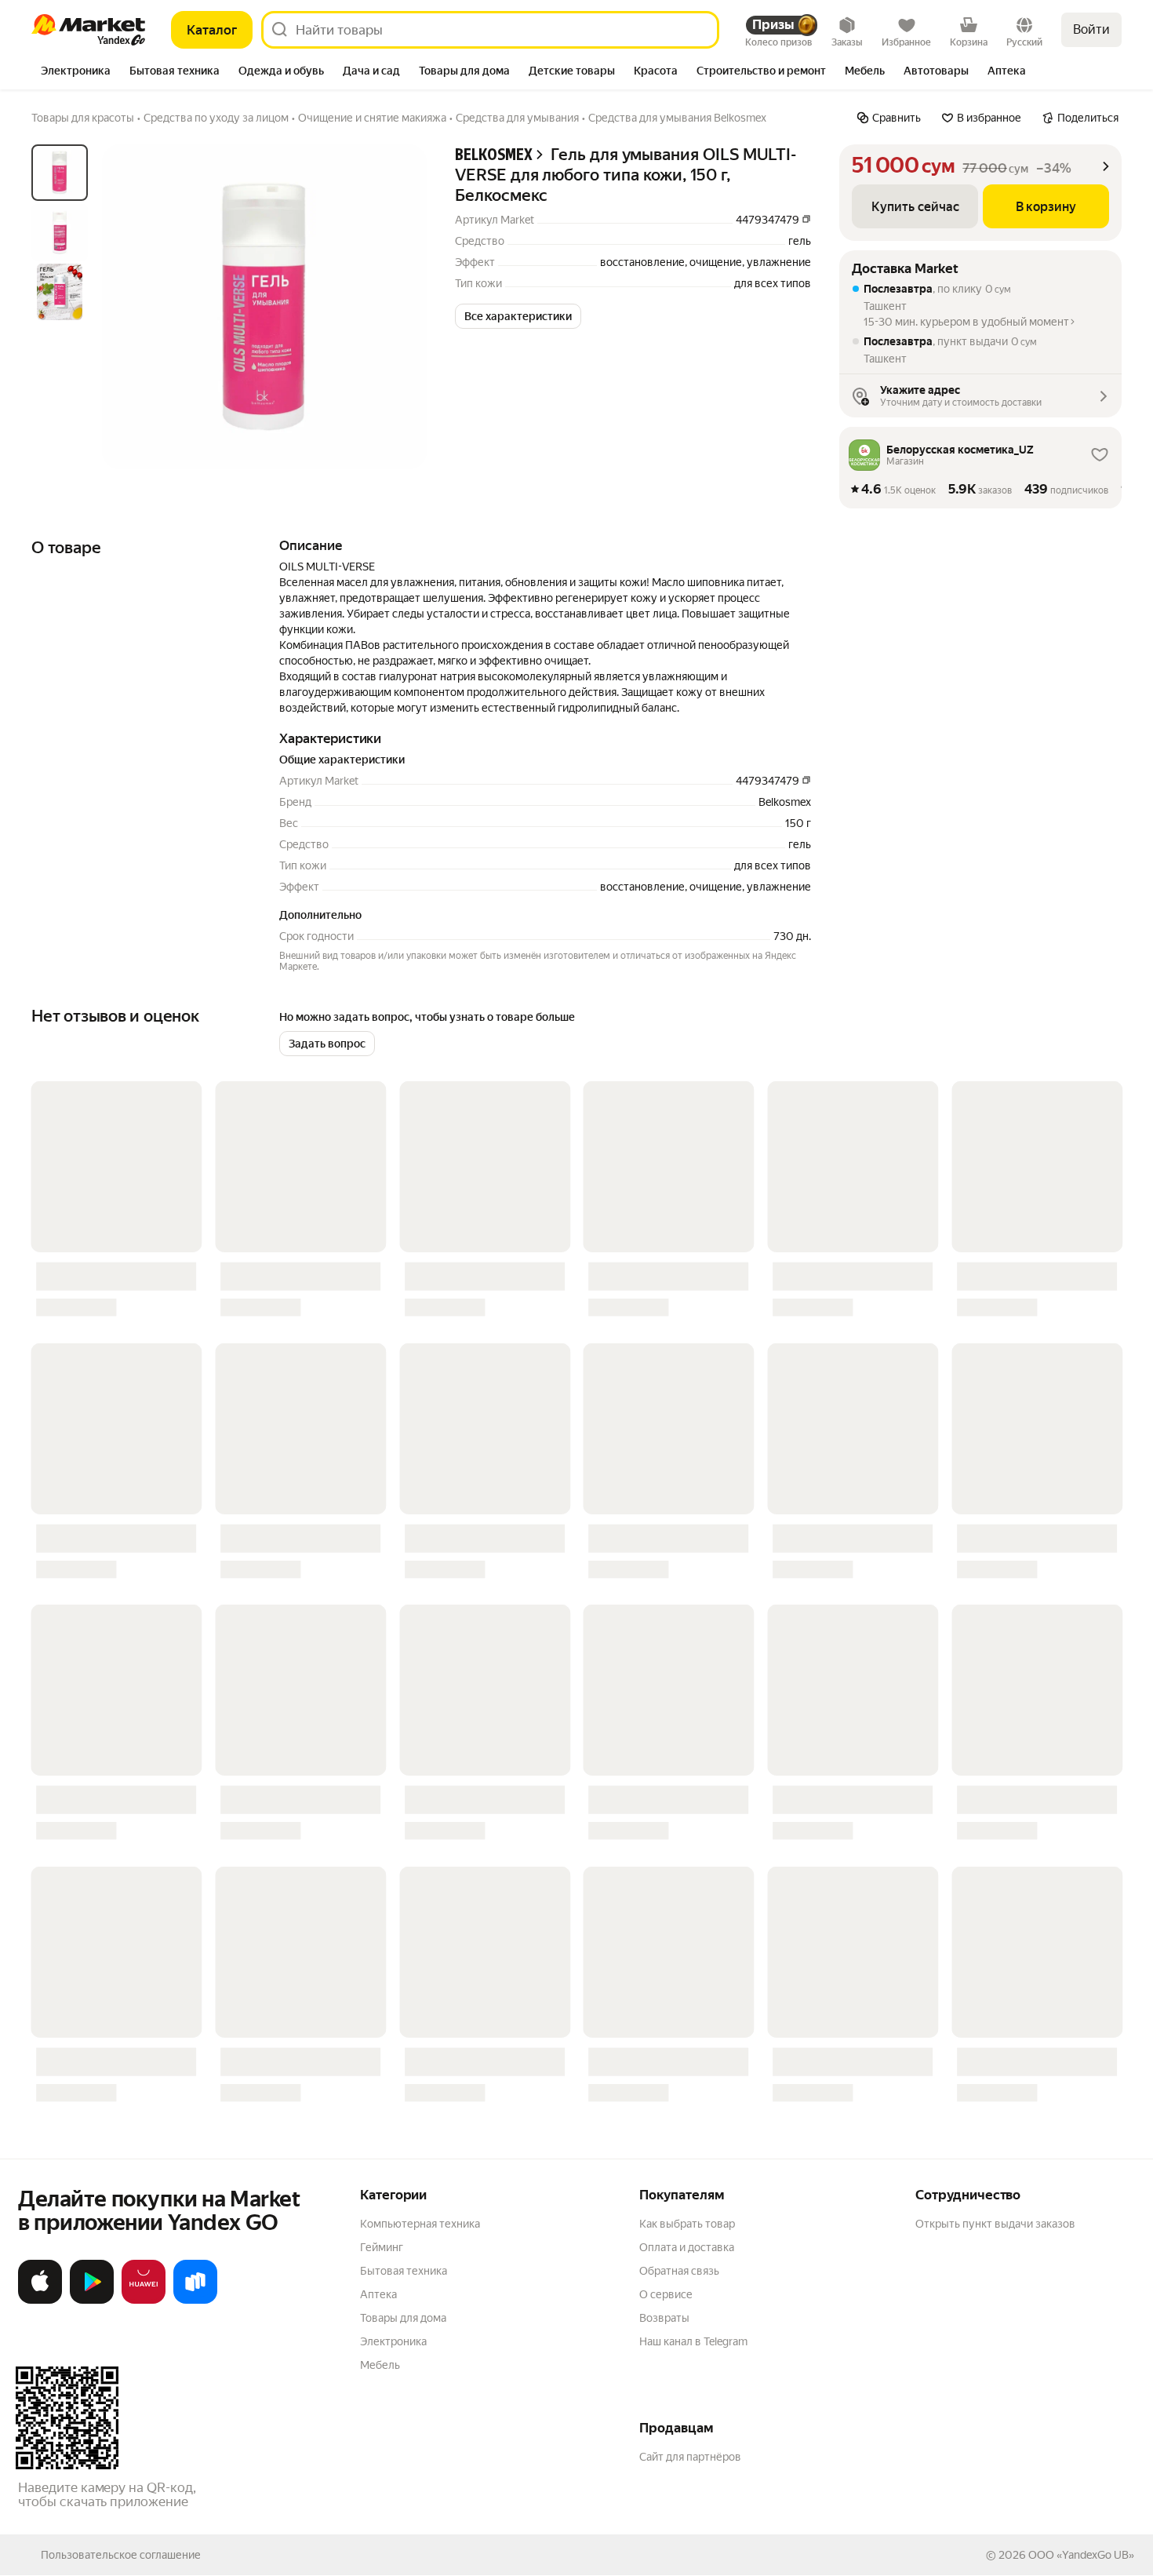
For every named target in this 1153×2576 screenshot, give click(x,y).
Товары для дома (403, 2318)
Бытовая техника (404, 2271)
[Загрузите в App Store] (40, 2301)
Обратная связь (679, 2271)
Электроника (393, 2341)
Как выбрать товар (687, 2224)
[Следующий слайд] (402, 307)
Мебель (380, 2365)
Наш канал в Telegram (693, 2341)
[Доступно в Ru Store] (195, 2301)
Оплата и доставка (687, 2247)
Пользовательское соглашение (121, 2555)
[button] (518, 316)
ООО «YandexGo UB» (1081, 2555)
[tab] (76, 72)
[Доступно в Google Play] (92, 2301)
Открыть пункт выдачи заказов (995, 2224)
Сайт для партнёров (690, 2457)
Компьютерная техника (420, 2224)
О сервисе (666, 2294)
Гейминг (382, 2247)
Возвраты (664, 2318)
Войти (1091, 29)
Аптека (378, 2294)
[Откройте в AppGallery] (144, 2301)
